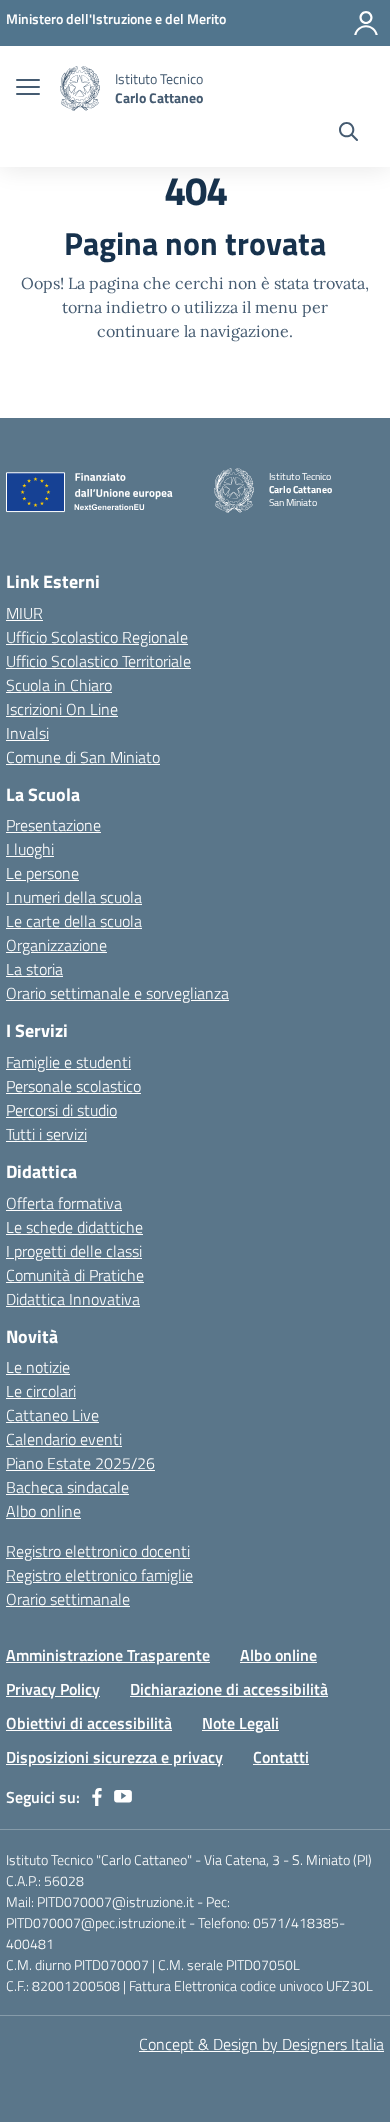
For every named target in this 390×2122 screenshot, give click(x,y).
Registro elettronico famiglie (99, 1575)
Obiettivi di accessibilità (89, 1723)
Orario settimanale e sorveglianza (117, 993)
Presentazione (53, 825)
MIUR (24, 613)
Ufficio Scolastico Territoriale (98, 661)
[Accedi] (366, 23)
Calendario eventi (64, 1439)
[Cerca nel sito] (348, 134)
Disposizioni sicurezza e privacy (114, 1757)
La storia (34, 969)
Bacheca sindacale (67, 1487)
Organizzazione (56, 945)
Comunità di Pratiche (75, 1275)
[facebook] (97, 1797)
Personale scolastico (73, 1086)
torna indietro (114, 307)
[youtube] (123, 1797)
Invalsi (27, 733)
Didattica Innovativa (73, 1299)
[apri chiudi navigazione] (28, 89)
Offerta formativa (64, 1203)
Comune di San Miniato (83, 757)
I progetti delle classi (74, 1251)
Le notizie (38, 1367)
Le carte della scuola (74, 921)
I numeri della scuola (74, 897)
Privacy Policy (53, 1689)
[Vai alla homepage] (80, 88)
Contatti (281, 1757)
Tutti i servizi (46, 1134)
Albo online (43, 1511)
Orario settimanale (68, 1599)
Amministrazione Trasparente (108, 1655)
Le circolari (41, 1391)
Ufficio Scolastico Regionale (97, 637)
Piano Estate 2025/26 (80, 1463)
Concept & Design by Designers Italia (261, 2044)
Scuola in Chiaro (59, 685)
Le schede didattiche (74, 1227)
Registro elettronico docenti (98, 1551)
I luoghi (30, 849)
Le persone (42, 873)
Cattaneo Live (52, 1415)
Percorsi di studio (61, 1110)
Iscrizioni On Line (62, 709)
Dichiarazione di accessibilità (229, 1689)
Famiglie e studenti (68, 1062)
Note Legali (240, 1723)
